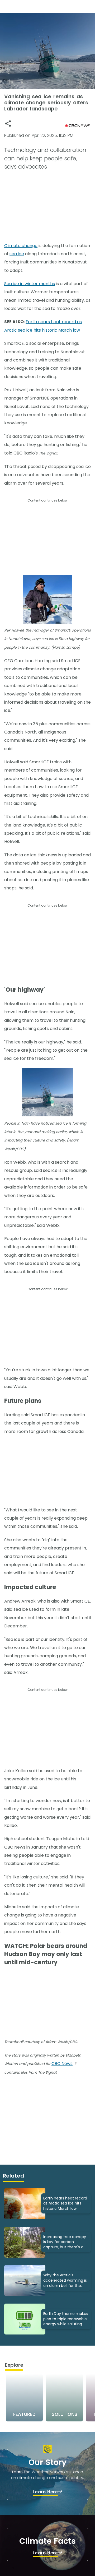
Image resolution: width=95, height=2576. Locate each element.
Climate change (21, 246)
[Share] (8, 124)
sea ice (17, 254)
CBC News (62, 2064)
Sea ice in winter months (30, 284)
